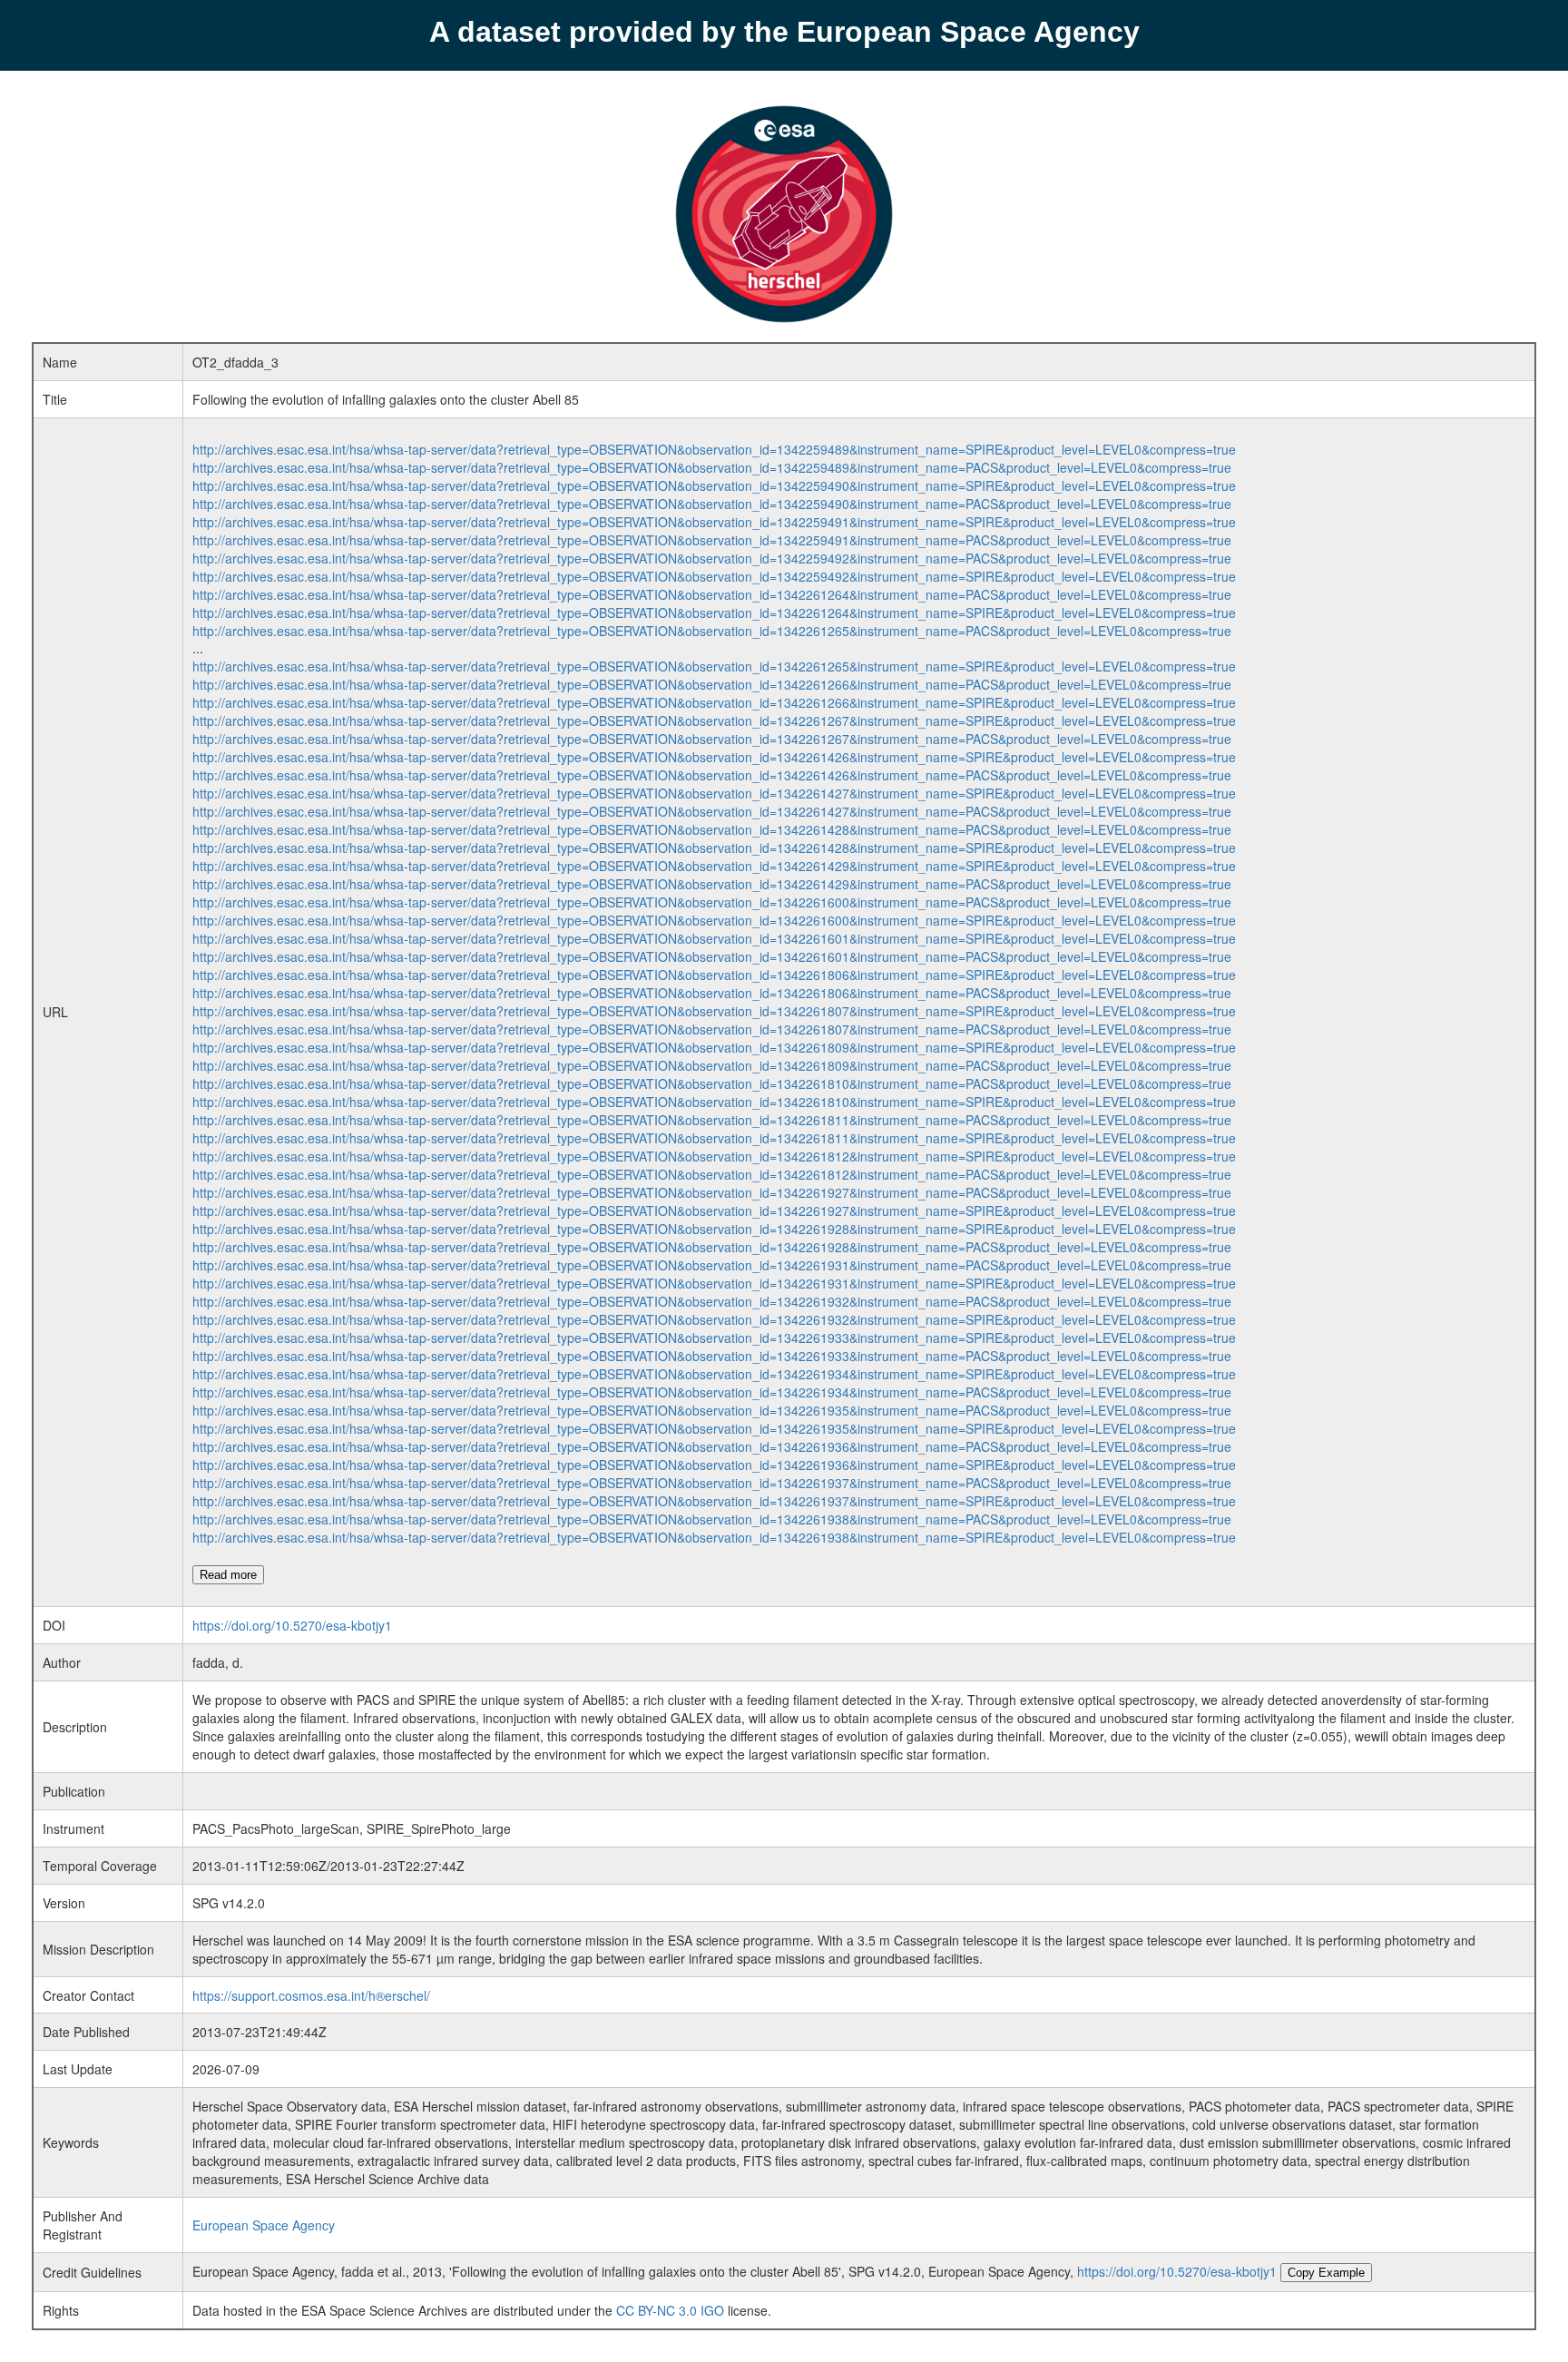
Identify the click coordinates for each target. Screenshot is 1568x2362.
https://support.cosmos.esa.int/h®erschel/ (311, 1995)
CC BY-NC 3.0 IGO (670, 2310)
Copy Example (1326, 2273)
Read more (228, 1575)
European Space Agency (264, 2225)
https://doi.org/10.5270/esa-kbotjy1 (292, 1625)
